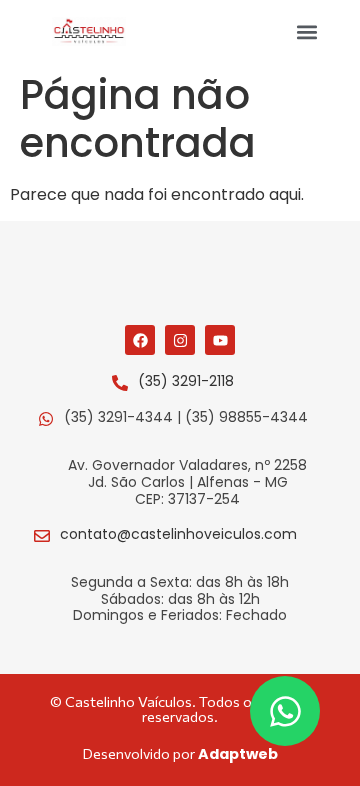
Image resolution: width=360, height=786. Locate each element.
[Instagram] (180, 340)
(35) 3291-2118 (186, 381)
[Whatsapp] (285, 711)
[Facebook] (140, 340)
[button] (307, 31)
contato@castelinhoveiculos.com (178, 534)
